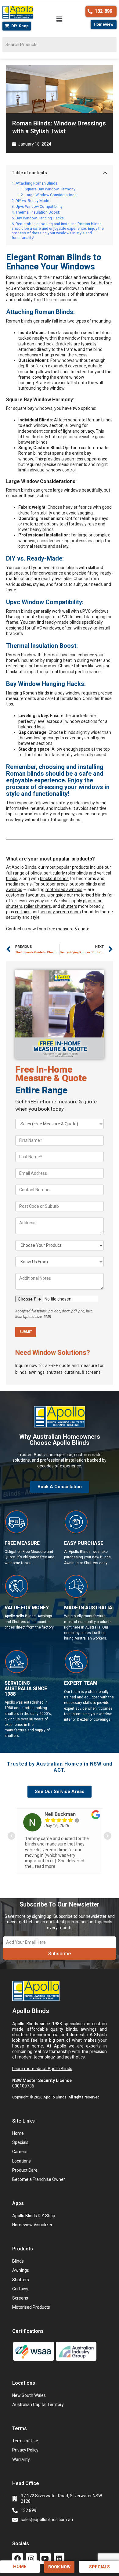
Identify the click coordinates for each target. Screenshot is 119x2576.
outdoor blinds (83, 884)
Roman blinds (19, 277)
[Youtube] (45, 2558)
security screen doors (60, 912)
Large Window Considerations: (51, 195)
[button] (60, 20)
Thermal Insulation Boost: (38, 212)
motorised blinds (90, 895)
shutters (69, 906)
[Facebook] (18, 2558)
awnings (14, 889)
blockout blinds (54, 879)
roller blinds (77, 873)
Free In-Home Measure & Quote (51, 1074)
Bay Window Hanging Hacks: (40, 218)
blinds (36, 873)
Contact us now (21, 929)
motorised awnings (64, 889)
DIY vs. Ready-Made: (33, 201)
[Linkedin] (59, 2558)
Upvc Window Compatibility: (40, 206)
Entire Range (41, 1090)
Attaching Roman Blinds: (37, 183)
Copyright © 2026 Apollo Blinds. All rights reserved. (56, 2097)
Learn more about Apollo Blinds (42, 2069)
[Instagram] (31, 2558)
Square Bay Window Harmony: (50, 189)
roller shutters (38, 906)
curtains (23, 912)
